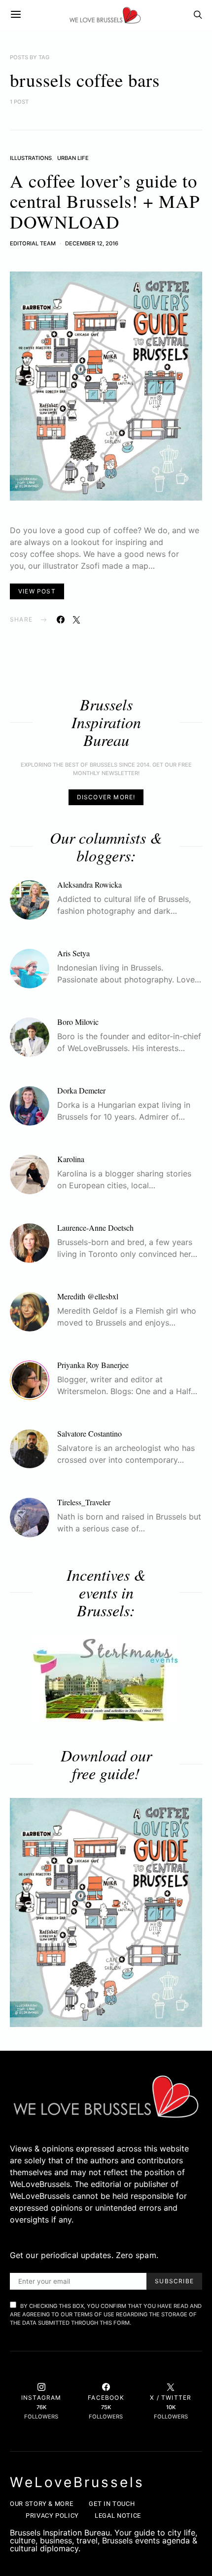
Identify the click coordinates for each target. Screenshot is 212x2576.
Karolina (71, 1159)
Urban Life (73, 158)
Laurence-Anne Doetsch (95, 1228)
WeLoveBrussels (77, 2482)
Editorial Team (33, 243)
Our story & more (41, 2504)
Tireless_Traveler (84, 1502)
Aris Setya (73, 953)
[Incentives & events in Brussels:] (106, 1679)
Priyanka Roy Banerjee (93, 1365)
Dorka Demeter (81, 1090)
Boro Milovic (78, 1022)
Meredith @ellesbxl (88, 1296)
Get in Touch (112, 2504)
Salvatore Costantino (89, 1433)
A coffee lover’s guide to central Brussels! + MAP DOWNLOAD (105, 201)
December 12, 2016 (92, 243)
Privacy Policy (52, 2516)
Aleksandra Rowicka (89, 884)
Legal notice (118, 2516)
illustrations (31, 158)
